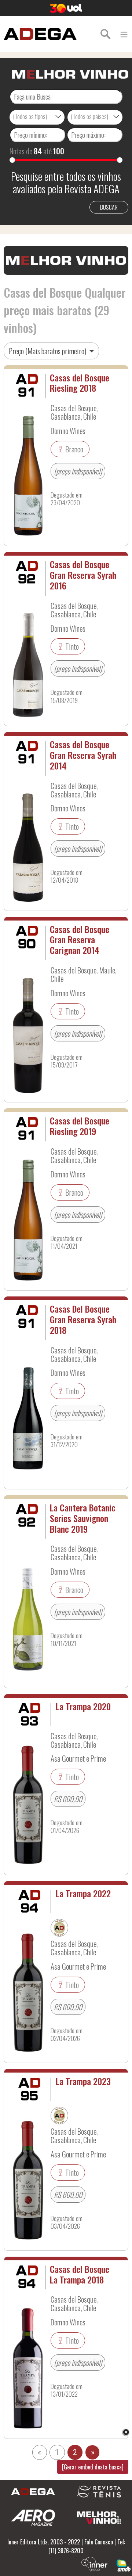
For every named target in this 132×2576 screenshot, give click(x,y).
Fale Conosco (99, 2542)
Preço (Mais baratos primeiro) (48, 351)
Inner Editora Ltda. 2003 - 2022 (44, 2542)
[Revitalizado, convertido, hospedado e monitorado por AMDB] (124, 2565)
